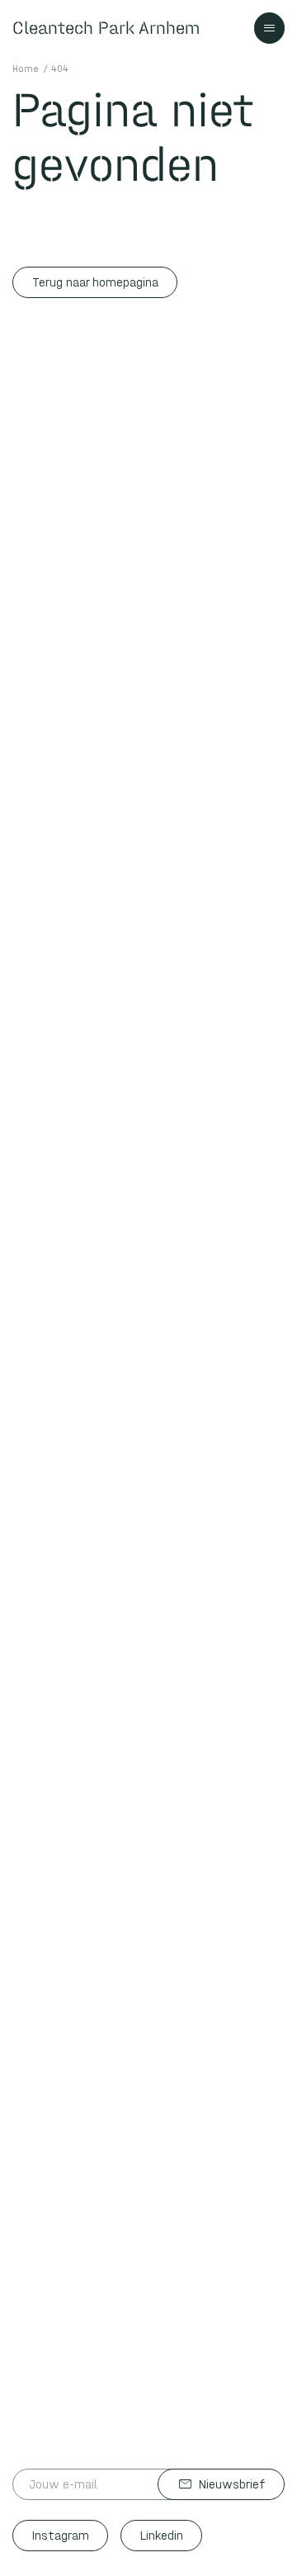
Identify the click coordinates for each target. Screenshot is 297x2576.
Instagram (61, 2536)
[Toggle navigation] (270, 28)
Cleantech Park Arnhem (106, 28)
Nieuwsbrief (222, 2484)
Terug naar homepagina (95, 282)
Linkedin (162, 2536)
